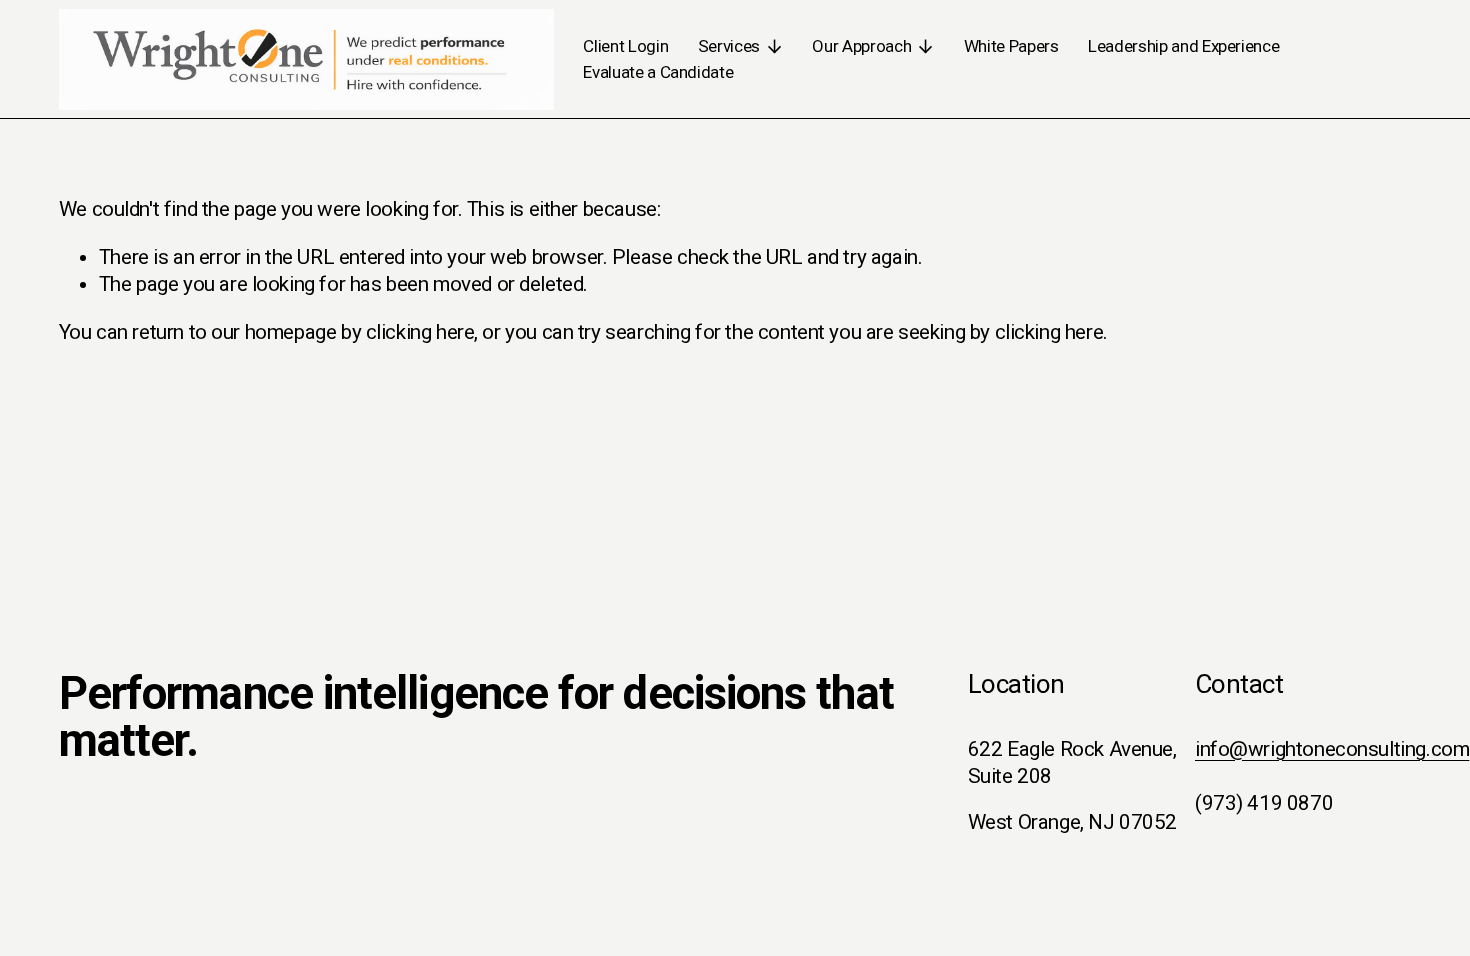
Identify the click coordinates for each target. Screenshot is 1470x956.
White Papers (1011, 46)
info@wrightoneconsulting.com (1332, 749)
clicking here (420, 332)
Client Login (625, 46)
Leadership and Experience (1183, 46)
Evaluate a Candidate (658, 72)
